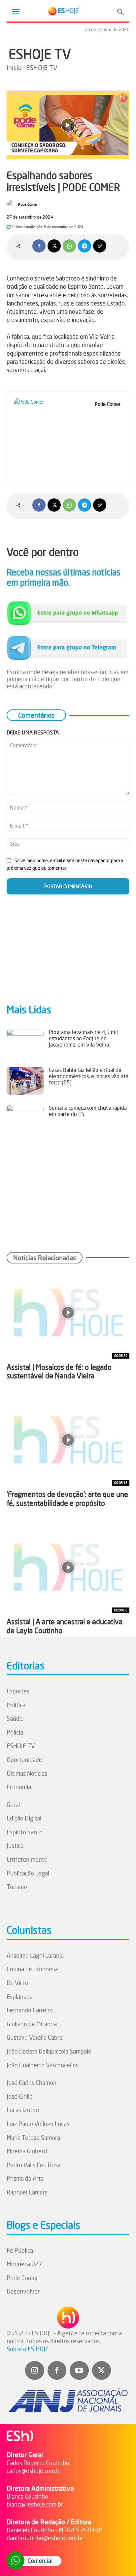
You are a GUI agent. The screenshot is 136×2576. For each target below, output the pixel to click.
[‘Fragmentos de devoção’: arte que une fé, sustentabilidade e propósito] (68, 1440)
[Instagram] (35, 2371)
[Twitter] (102, 2371)
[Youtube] (79, 2371)
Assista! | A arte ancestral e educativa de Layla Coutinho (65, 1626)
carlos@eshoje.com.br (34, 2471)
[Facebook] (39, 246)
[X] (54, 246)
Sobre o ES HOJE (28, 2349)
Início (14, 68)
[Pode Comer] (12, 204)
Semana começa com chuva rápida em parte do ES (88, 1111)
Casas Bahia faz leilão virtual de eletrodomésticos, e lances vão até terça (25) (89, 1076)
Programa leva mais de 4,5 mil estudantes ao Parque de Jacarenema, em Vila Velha (83, 1038)
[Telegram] (85, 246)
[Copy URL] (100, 246)
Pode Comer (28, 204)
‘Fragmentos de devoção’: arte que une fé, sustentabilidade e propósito (67, 1498)
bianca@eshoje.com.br (35, 2504)
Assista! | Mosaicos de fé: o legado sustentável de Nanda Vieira (59, 1371)
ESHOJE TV (40, 54)
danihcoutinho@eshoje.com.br (45, 2538)
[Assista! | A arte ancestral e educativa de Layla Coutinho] (68, 1567)
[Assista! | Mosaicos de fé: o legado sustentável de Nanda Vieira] (68, 1313)
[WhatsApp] (69, 246)
